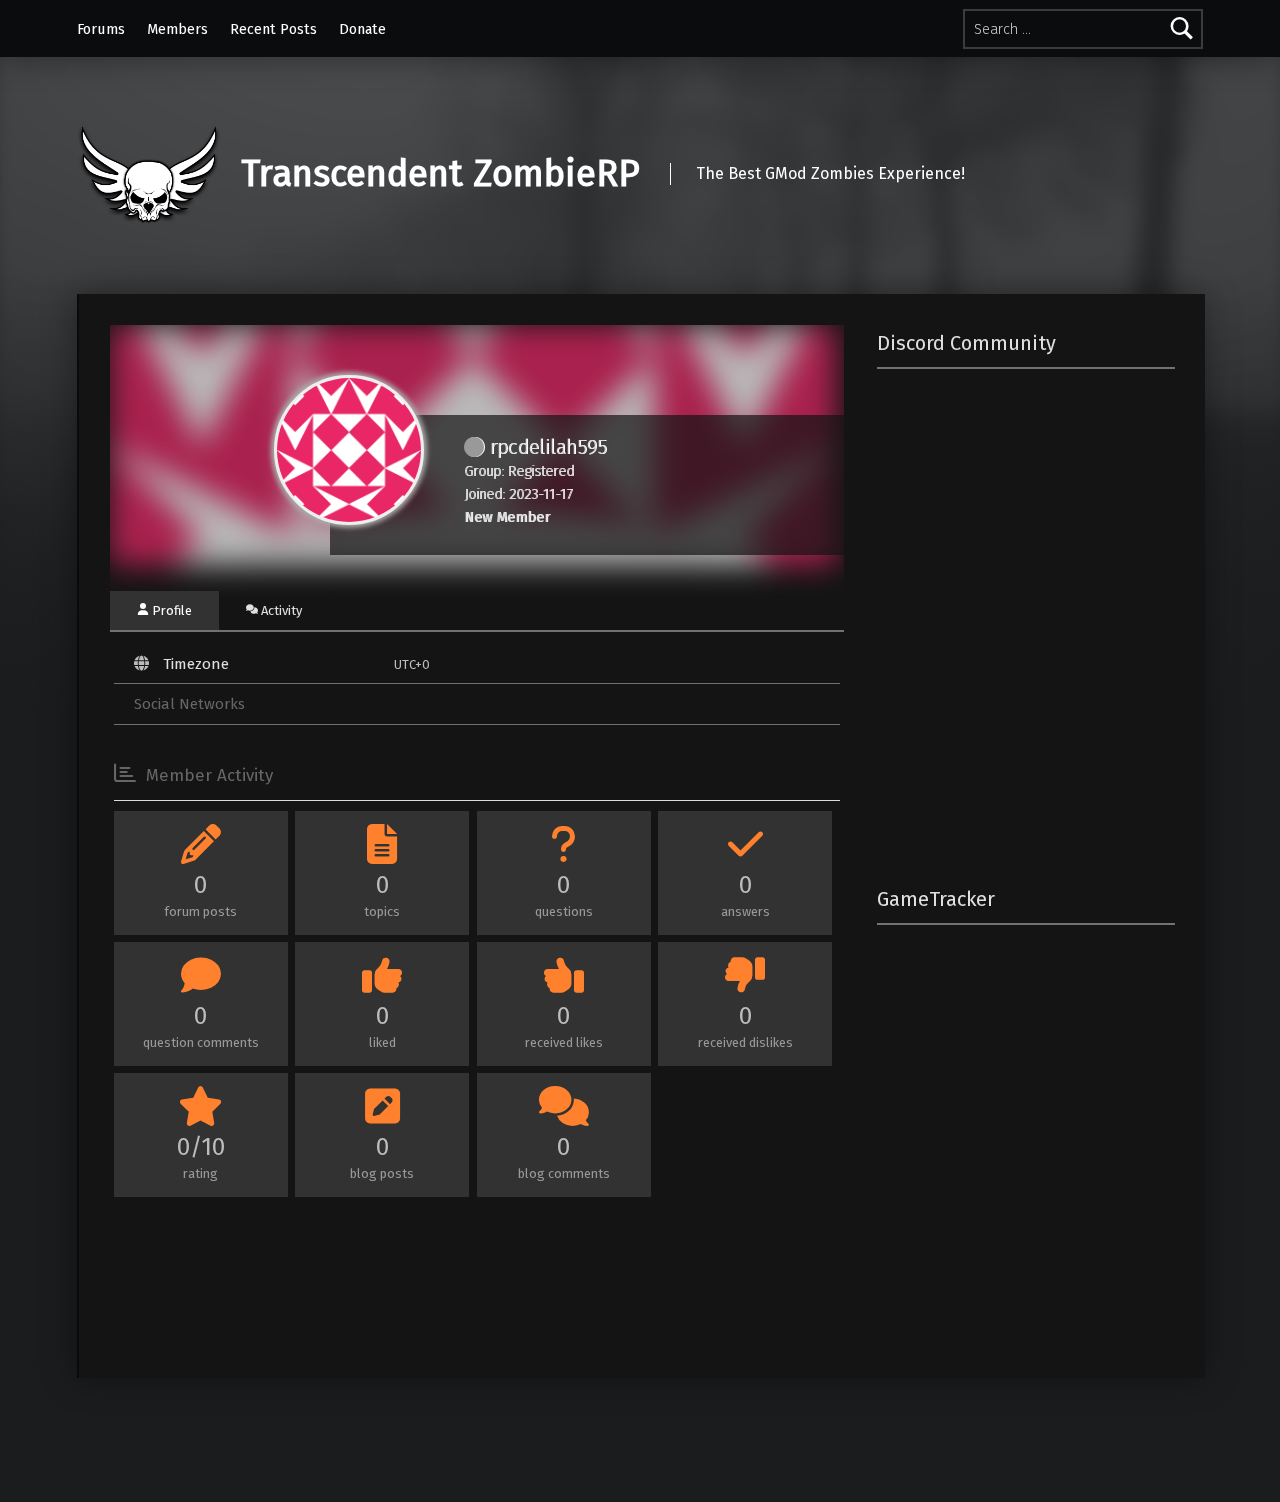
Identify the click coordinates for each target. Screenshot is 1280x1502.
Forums (101, 29)
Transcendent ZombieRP (440, 174)
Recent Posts (273, 29)
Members (177, 29)
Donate (362, 29)
